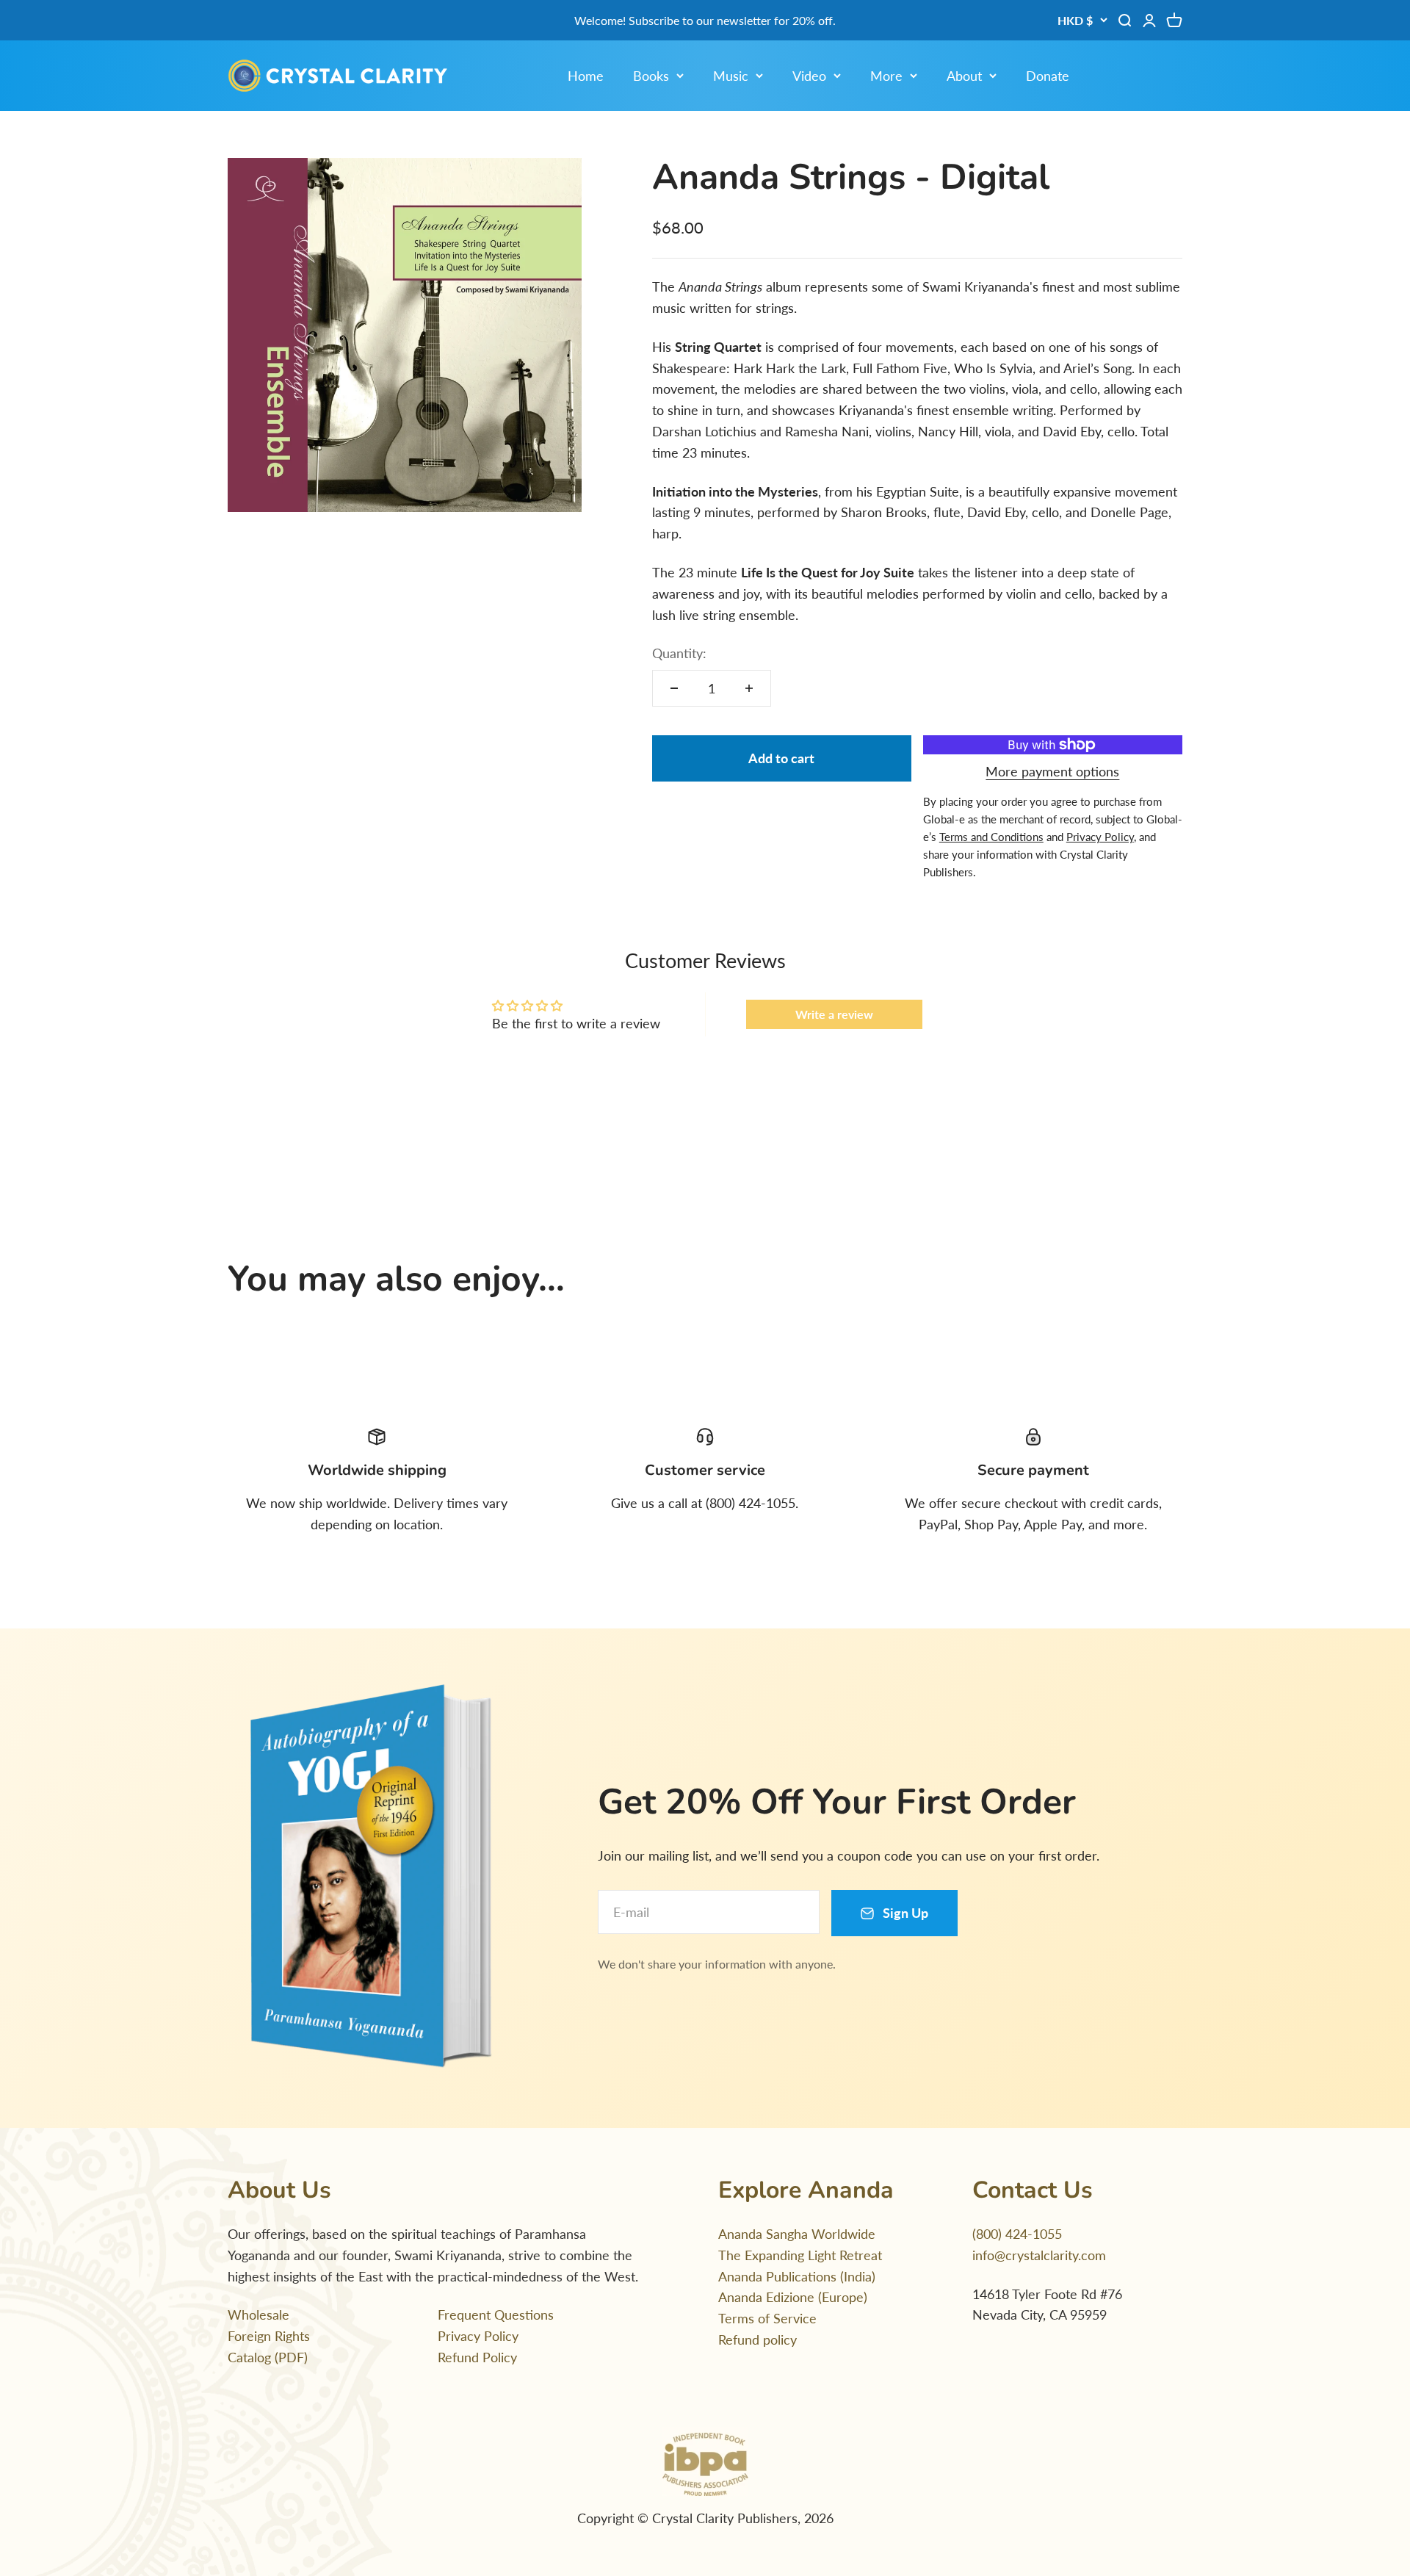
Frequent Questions (496, 2315)
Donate (1048, 76)
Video (809, 76)
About (964, 76)
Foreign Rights (269, 2336)
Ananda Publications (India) (797, 2276)
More (886, 76)
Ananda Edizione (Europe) (793, 2297)
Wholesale (258, 2315)
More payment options (1052, 771)
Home (586, 76)
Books (651, 76)
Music (731, 76)
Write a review (834, 1014)
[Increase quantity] (749, 688)
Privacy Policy (478, 2336)
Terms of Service (767, 2318)
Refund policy (758, 2339)
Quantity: (679, 653)
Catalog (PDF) (268, 2357)
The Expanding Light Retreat (800, 2255)
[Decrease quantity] (674, 688)
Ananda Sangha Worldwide (797, 2234)
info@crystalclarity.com (1039, 2255)
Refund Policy (477, 2357)
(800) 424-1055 (1017, 2234)
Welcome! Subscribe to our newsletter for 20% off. (705, 20)
